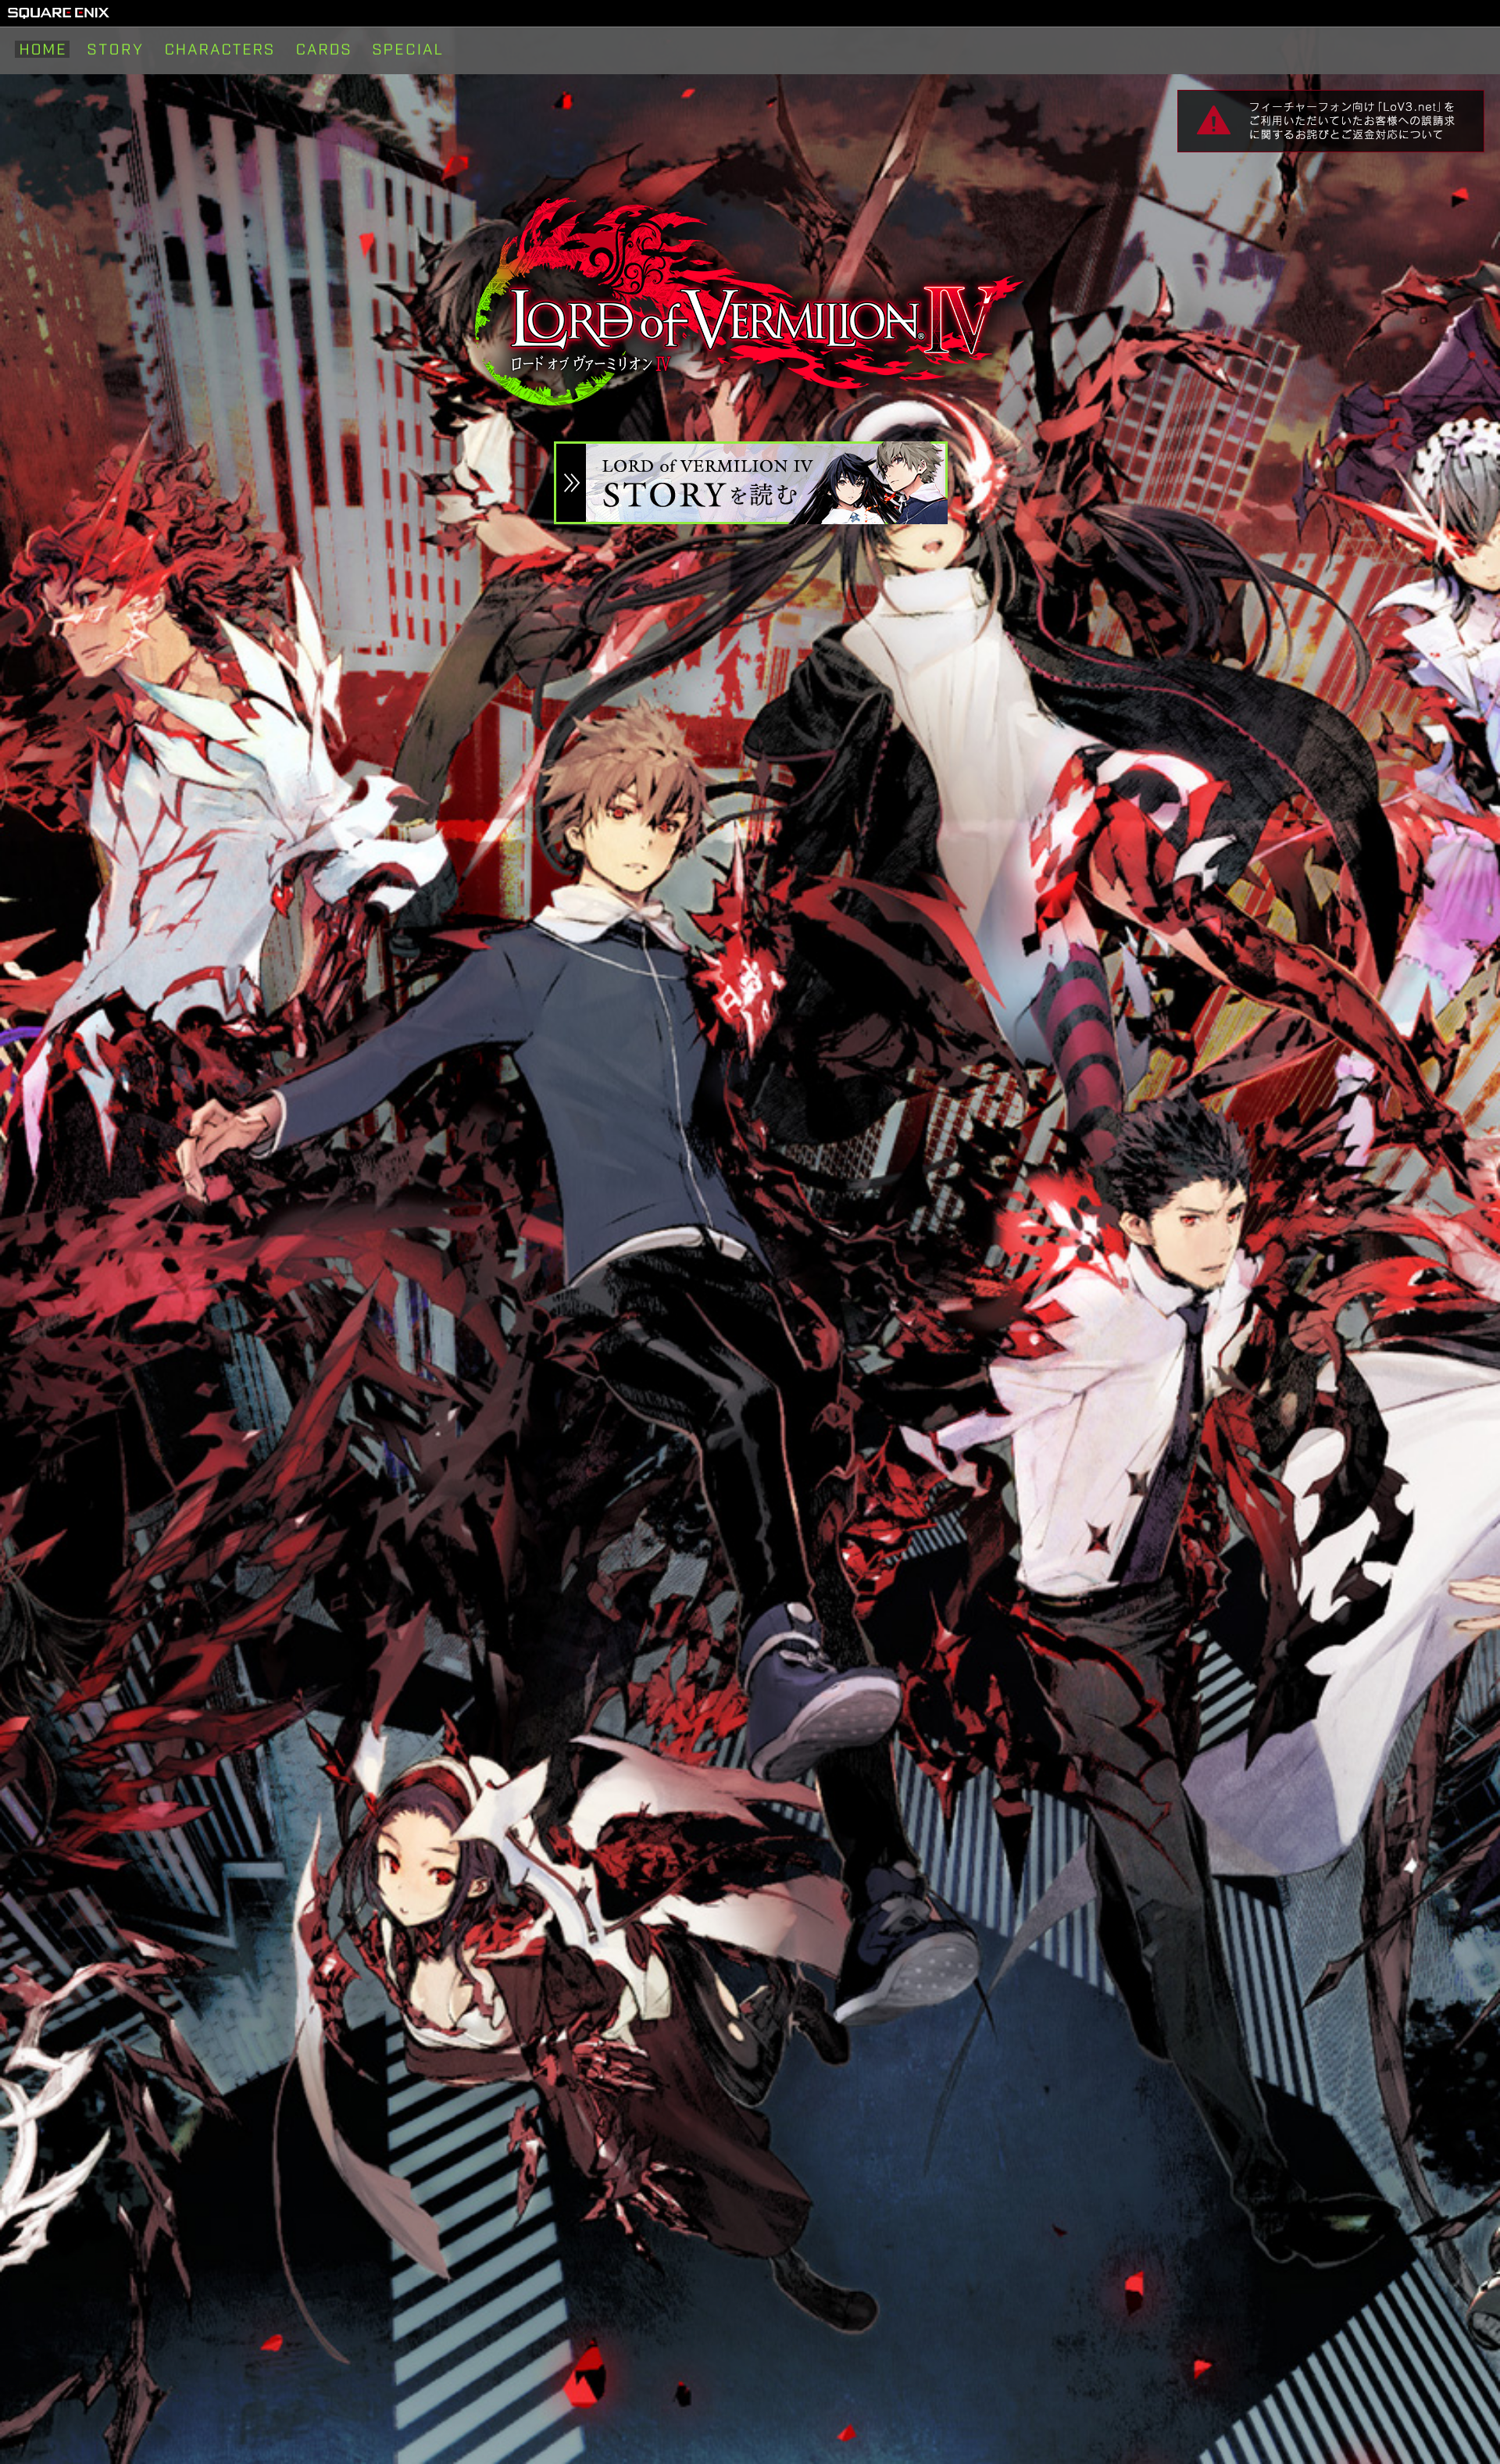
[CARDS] (323, 49)
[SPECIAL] (407, 49)
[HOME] (42, 49)
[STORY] (115, 49)
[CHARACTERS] (220, 49)
